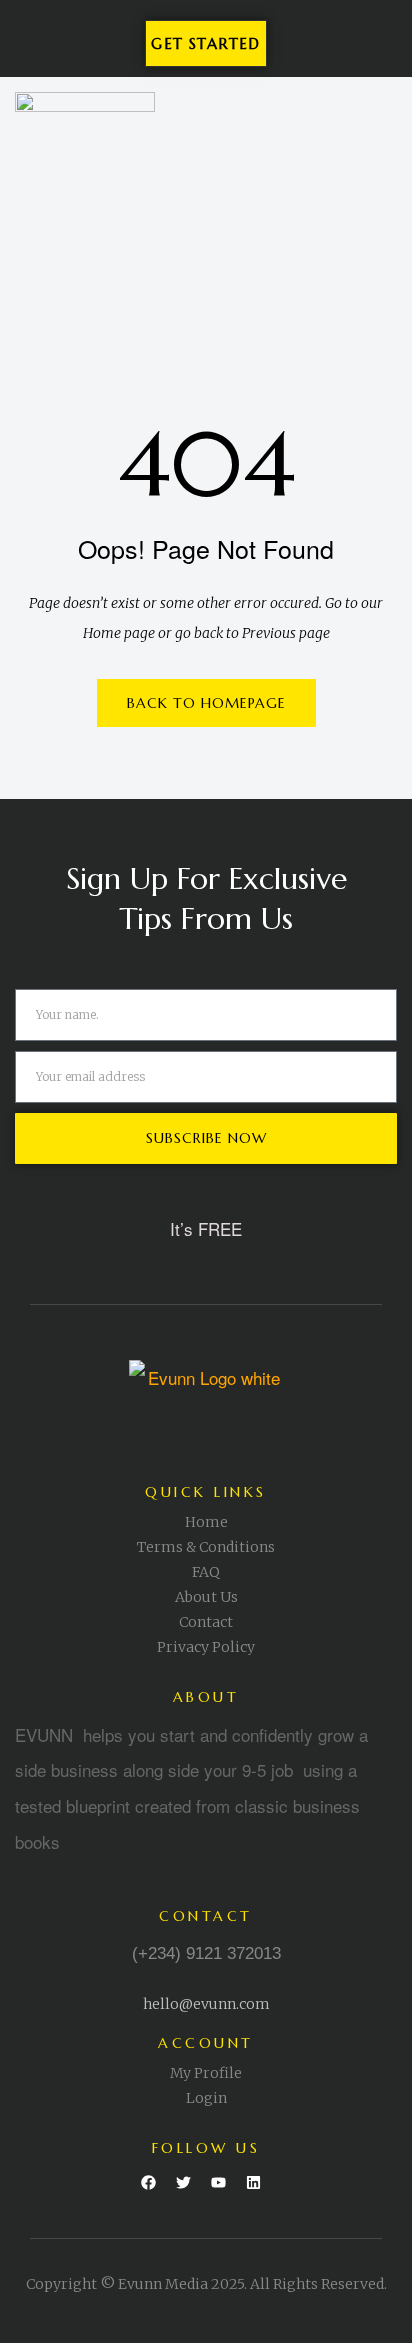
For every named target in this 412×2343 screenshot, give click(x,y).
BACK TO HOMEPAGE (206, 703)
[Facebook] (149, 2183)
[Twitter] (184, 2183)
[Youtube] (219, 2183)
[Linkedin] (254, 2183)
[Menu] (379, 138)
